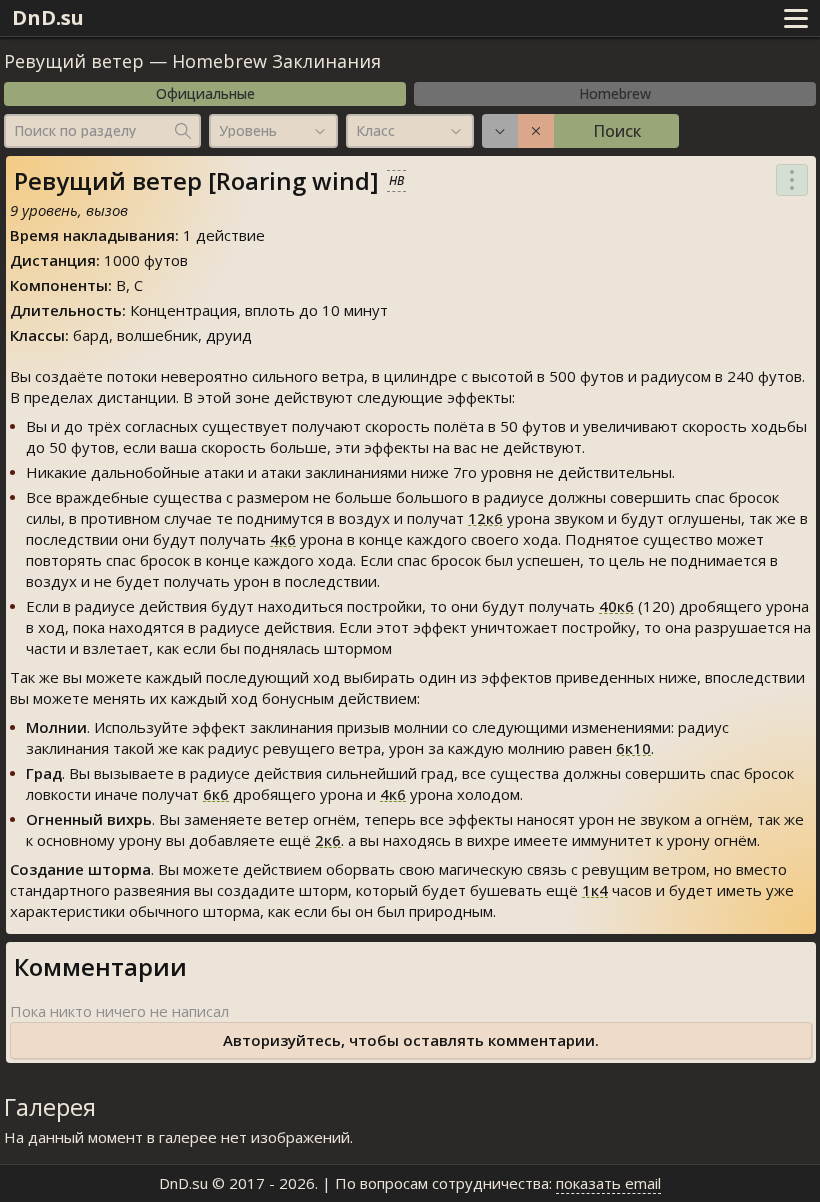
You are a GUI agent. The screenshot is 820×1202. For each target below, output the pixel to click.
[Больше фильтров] (500, 131)
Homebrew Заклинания (276, 61)
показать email (608, 1183)
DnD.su (48, 17)
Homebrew (615, 93)
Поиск (617, 131)
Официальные (205, 93)
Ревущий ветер (74, 61)
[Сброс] (536, 131)
